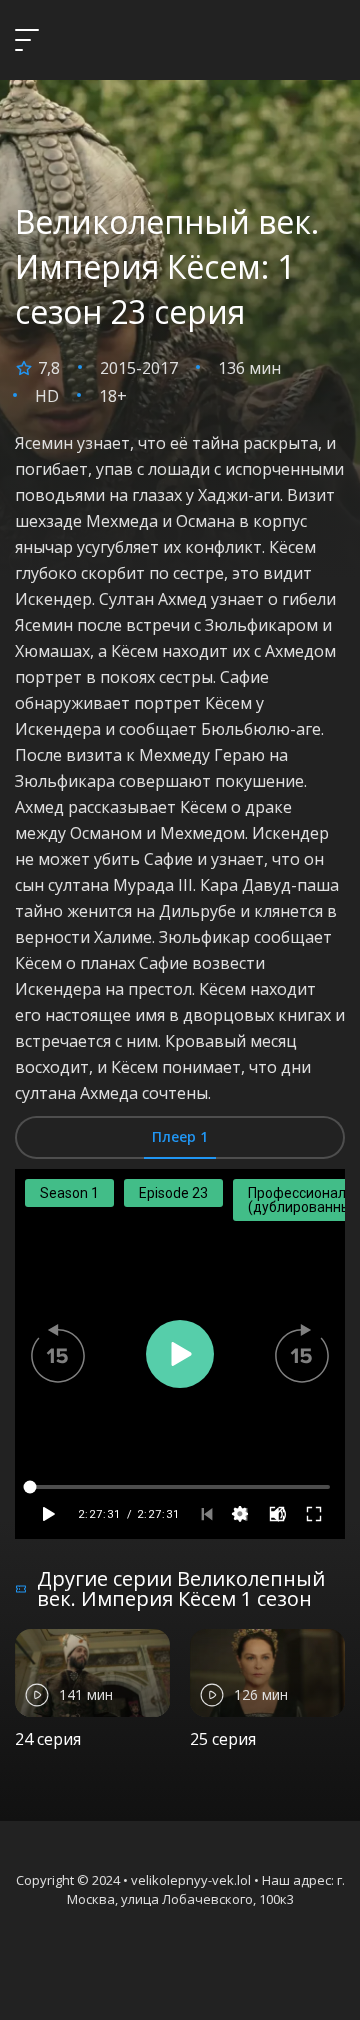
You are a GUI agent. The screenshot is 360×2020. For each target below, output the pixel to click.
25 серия (223, 1739)
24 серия (48, 1739)
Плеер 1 (180, 1136)
